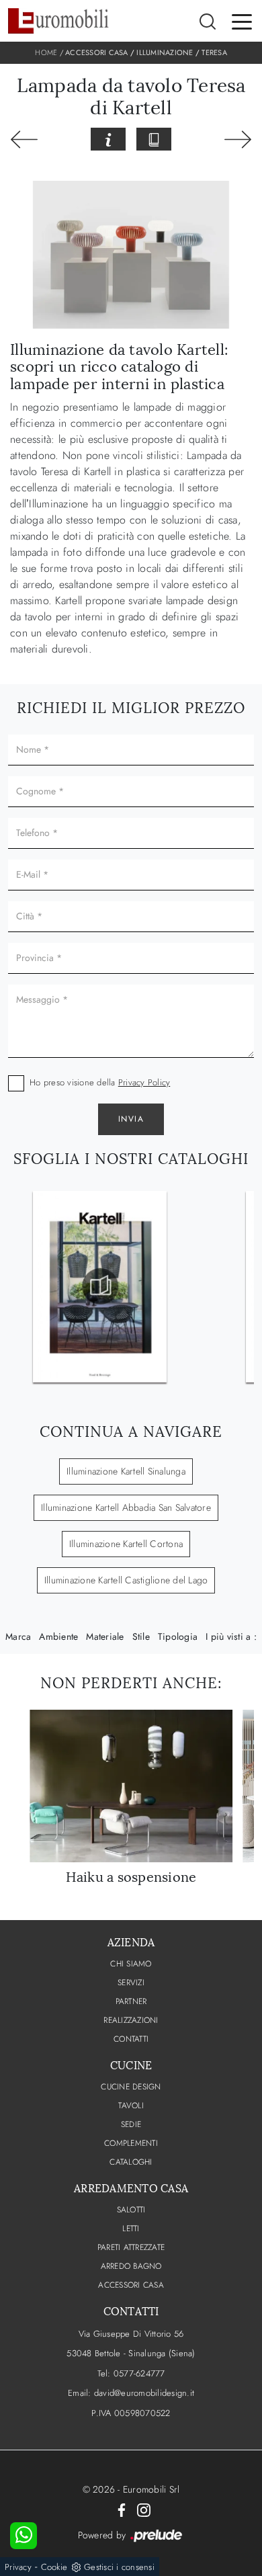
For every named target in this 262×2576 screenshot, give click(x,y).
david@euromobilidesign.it (144, 2393)
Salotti (131, 2210)
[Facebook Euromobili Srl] (122, 2509)
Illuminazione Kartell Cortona (126, 1544)
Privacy (18, 2567)
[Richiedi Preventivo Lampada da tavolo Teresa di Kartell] (108, 139)
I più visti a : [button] (231, 1636)
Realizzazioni (131, 2020)
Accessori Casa (97, 52)
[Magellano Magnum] (238, 140)
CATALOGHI (131, 2162)
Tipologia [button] (178, 1636)
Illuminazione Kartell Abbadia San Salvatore (126, 1507)
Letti (131, 2229)
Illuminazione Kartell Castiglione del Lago (126, 1580)
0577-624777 (139, 2373)
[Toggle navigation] (242, 21)
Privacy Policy (144, 1082)
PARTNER (131, 2001)
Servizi (131, 1983)
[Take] (24, 140)
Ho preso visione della (100, 1082)
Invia (131, 1119)
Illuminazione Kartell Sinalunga (126, 1471)
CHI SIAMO (131, 1964)
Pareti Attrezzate (131, 2247)
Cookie (54, 2567)
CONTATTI (131, 2039)
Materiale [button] (105, 1636)
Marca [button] (18, 1636)
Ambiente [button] (58, 1636)
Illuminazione (165, 52)
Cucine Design (131, 2087)
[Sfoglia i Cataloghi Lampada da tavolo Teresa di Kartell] (154, 139)
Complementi (131, 2143)
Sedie (131, 2124)
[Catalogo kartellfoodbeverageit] (100, 1286)
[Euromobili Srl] (58, 21)
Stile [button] (141, 1636)
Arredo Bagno (131, 2266)
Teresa (214, 52)
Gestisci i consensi (119, 2567)
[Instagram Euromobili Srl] (144, 2509)
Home (46, 52)
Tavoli (131, 2106)
